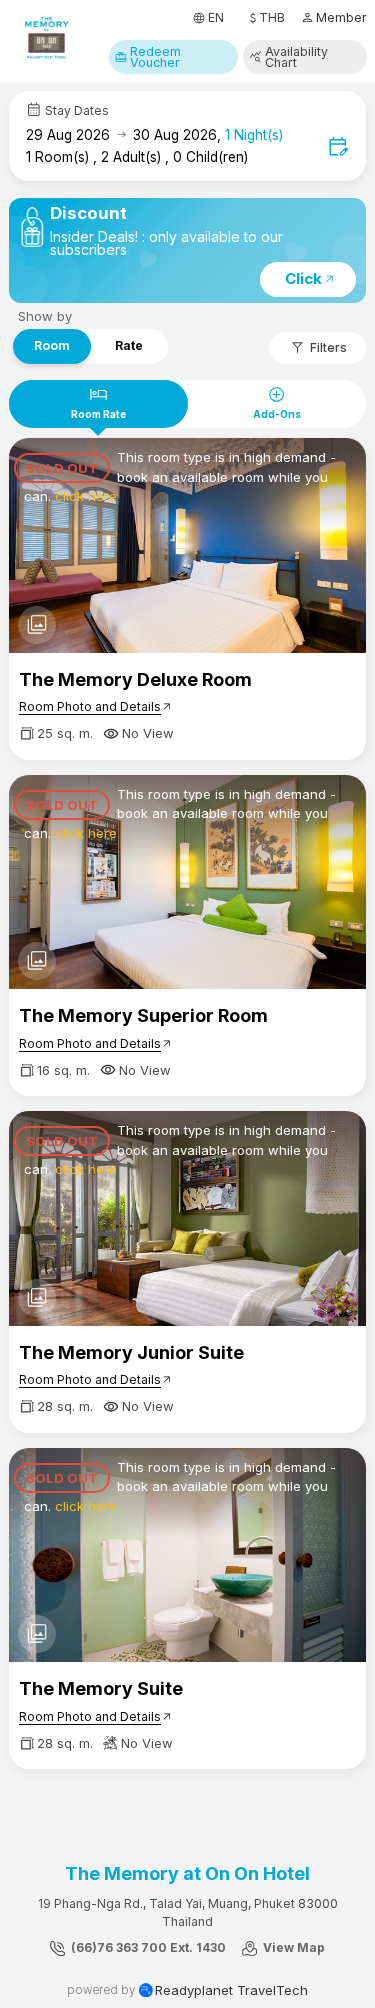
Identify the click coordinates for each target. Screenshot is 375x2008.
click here (86, 496)
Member (333, 18)
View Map (292, 1947)
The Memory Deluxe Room (135, 679)
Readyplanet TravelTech (231, 1990)
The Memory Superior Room (143, 1015)
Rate (129, 344)
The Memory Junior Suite (131, 1352)
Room (52, 344)
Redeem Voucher (147, 57)
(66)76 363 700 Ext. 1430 (147, 1947)
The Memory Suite (101, 1688)
